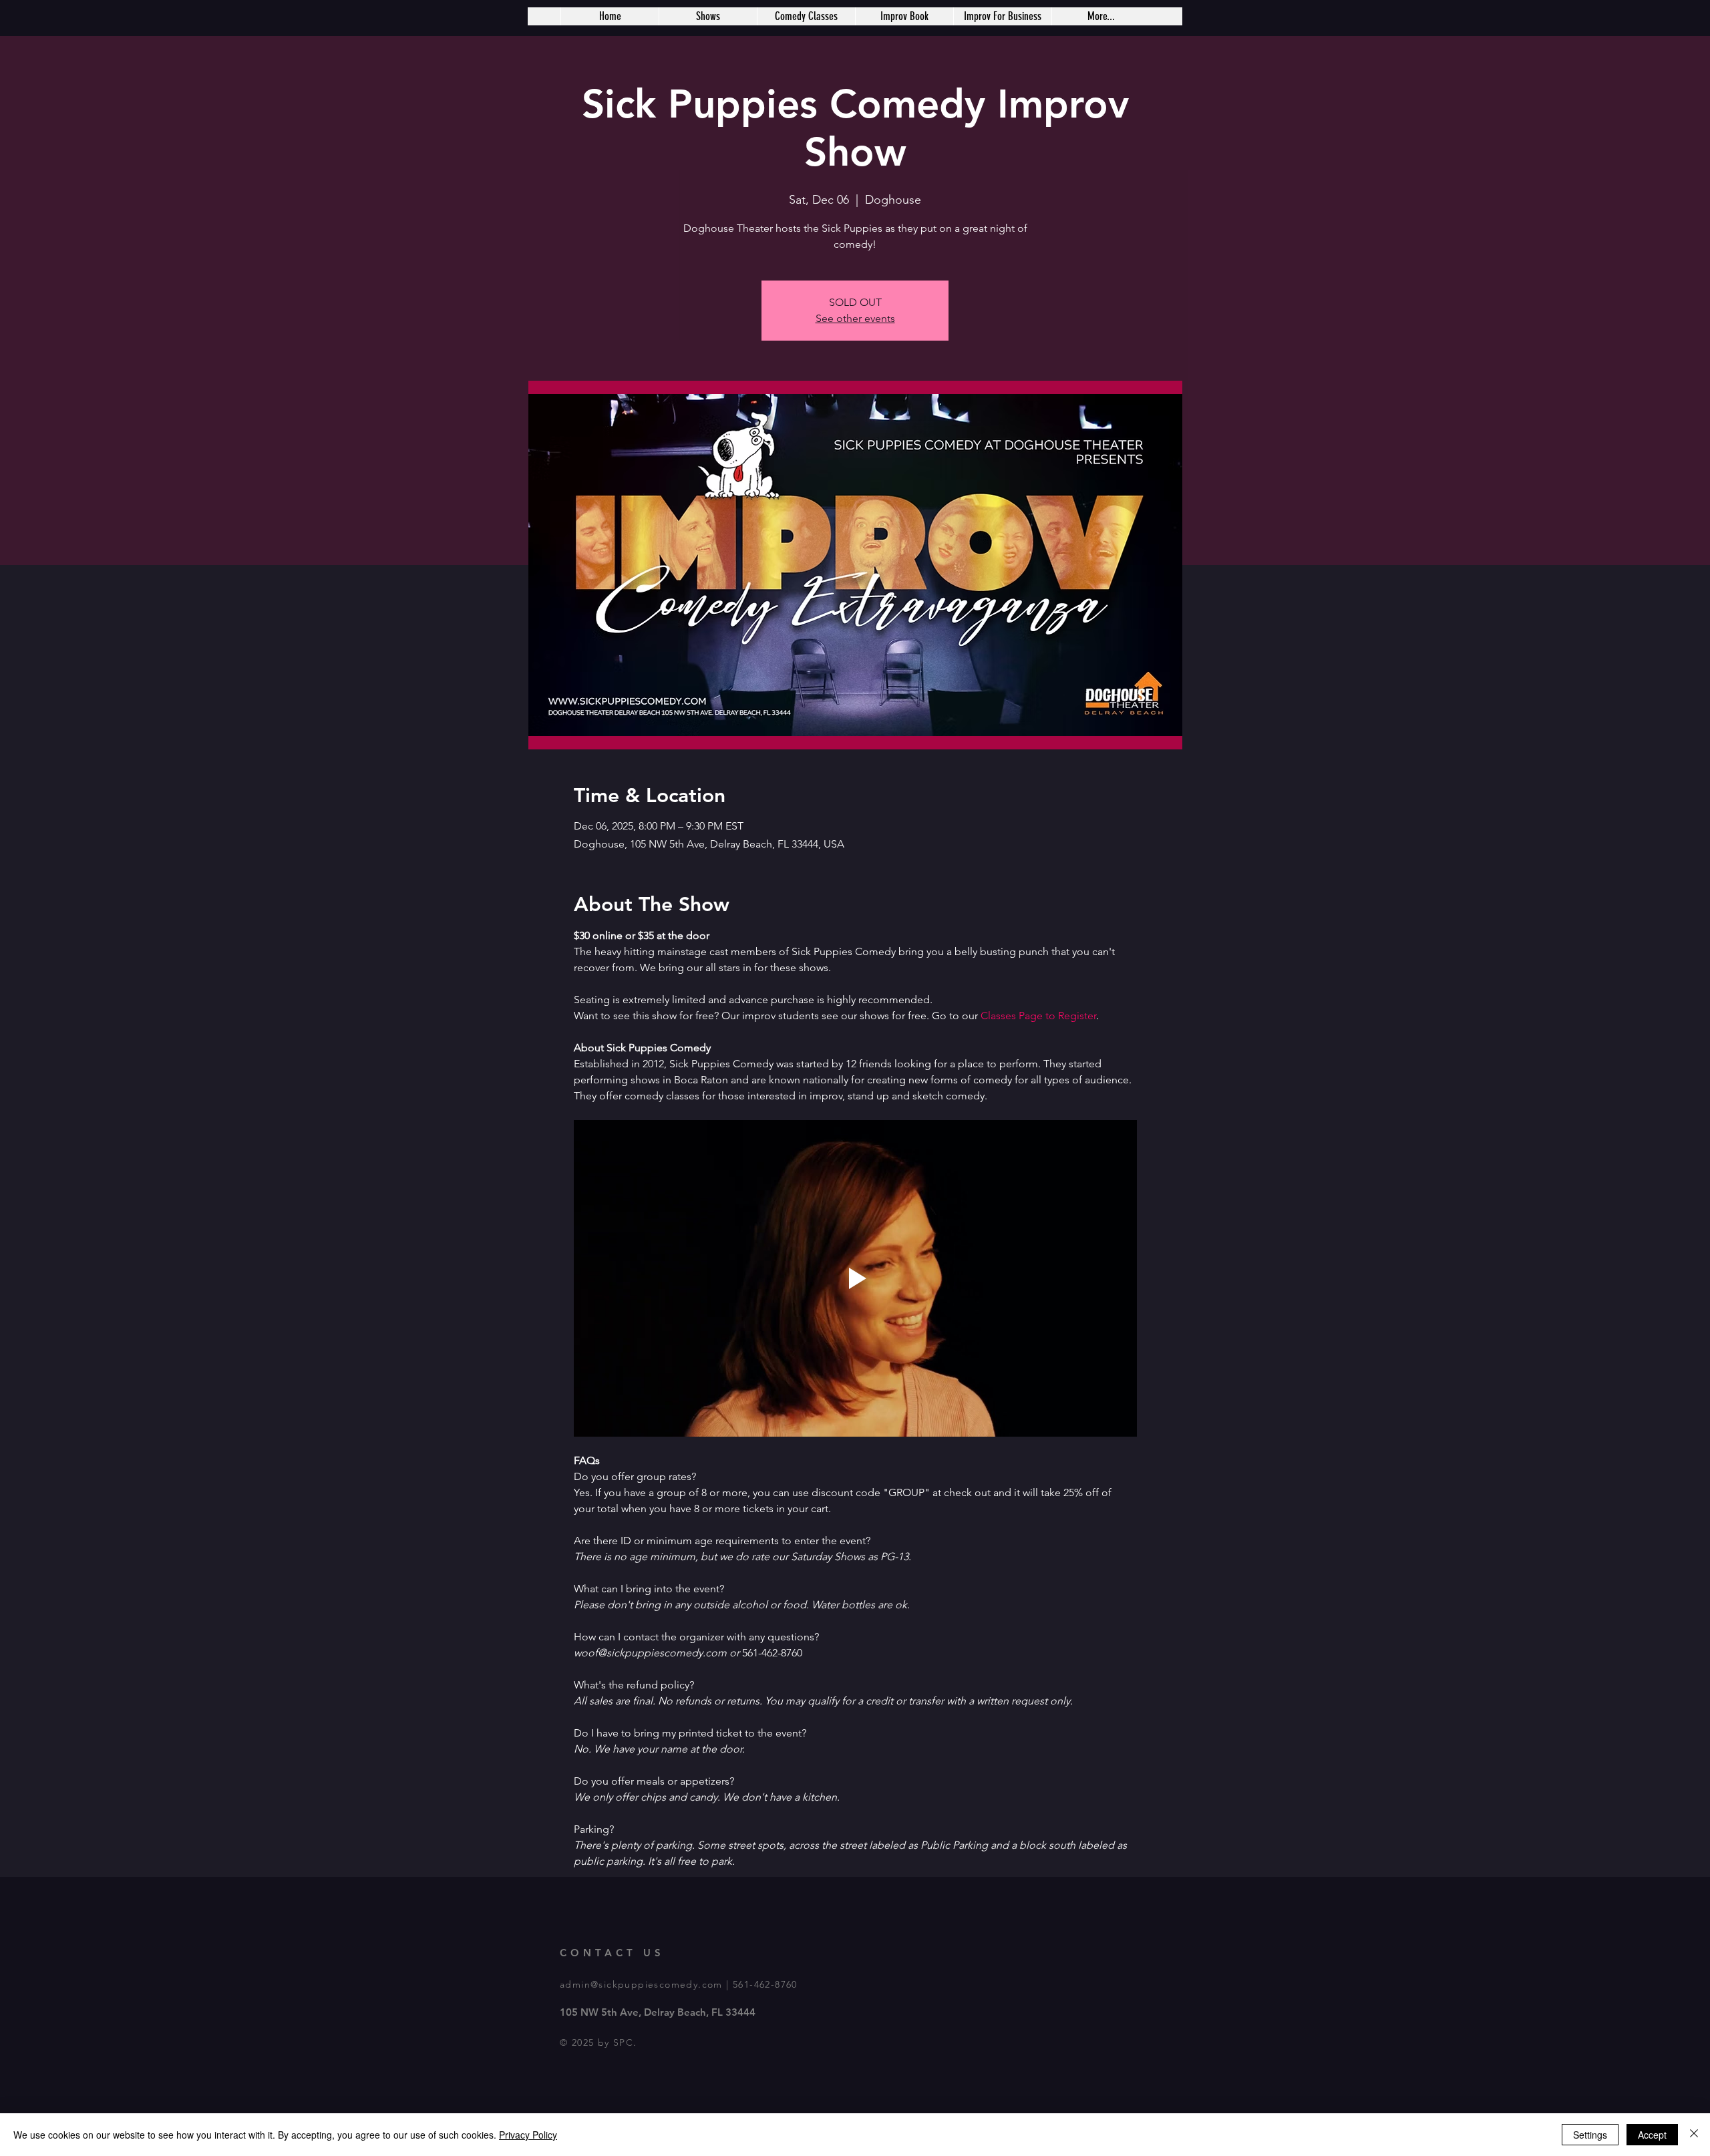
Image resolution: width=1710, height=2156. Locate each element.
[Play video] (855, 1278)
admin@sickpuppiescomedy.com (641, 1984)
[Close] (1694, 2135)
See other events (855, 318)
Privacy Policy (528, 2135)
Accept (1652, 2135)
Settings (1590, 2135)
